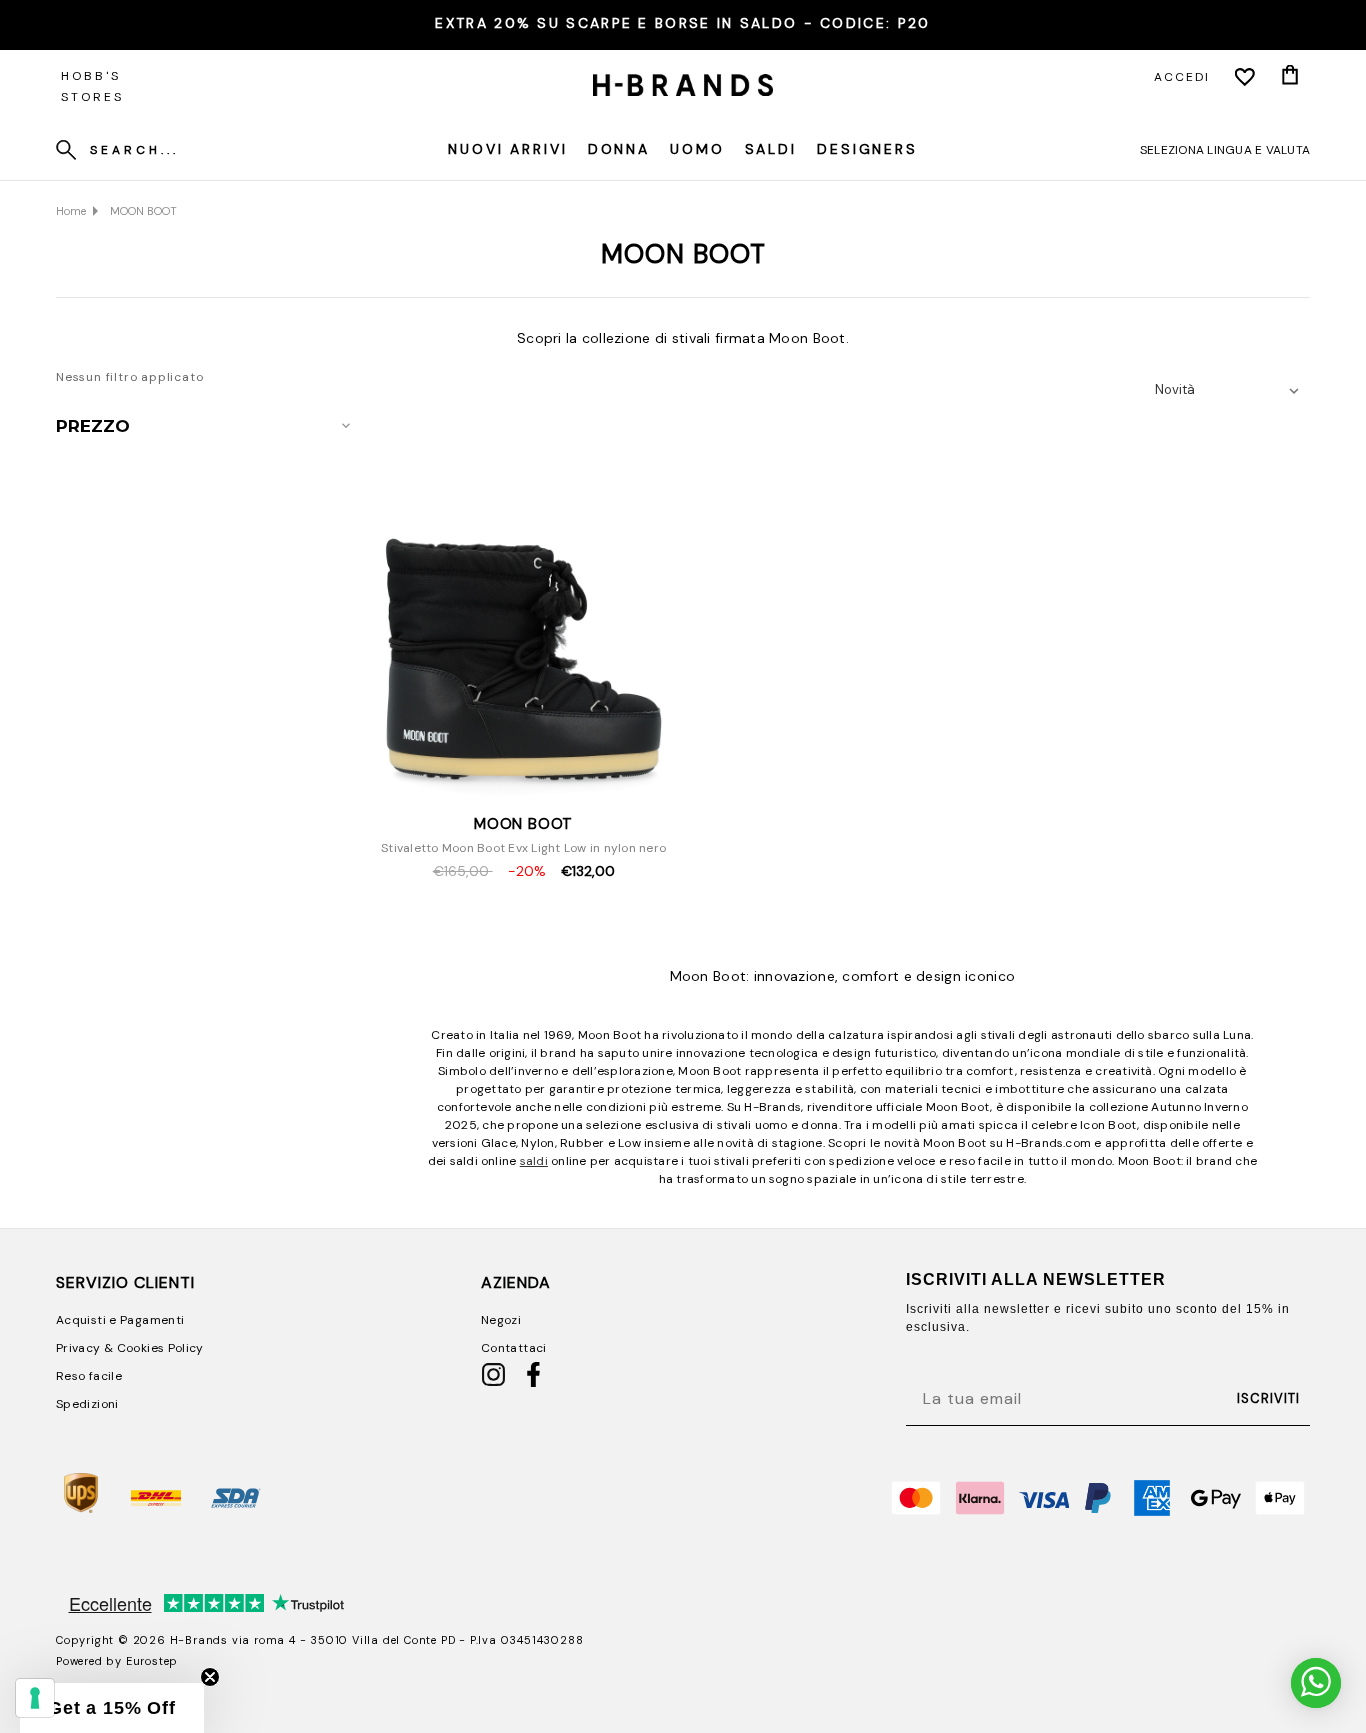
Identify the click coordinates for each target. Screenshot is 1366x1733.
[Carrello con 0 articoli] (1290, 77)
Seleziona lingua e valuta (1225, 150)
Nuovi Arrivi (508, 149)
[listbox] (1231, 390)
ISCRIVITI (1268, 1398)
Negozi (501, 1320)
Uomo (697, 149)
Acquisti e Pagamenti (120, 1320)
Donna (619, 149)
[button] (112, 1708)
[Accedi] (1245, 77)
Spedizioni (87, 1404)
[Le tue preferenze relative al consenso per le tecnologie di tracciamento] (35, 1698)
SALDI (771, 149)
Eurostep (152, 1661)
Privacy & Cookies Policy (130, 1348)
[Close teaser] (210, 1677)
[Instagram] (493, 1383)
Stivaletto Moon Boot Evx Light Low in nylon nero (523, 848)
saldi (534, 1161)
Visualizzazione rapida (524, 777)
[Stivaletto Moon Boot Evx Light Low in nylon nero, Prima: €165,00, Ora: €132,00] (524, 607)
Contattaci (514, 1348)
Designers (867, 149)
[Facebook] (533, 1383)
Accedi (1182, 77)
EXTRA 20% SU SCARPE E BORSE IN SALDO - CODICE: (682, 23)
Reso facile (89, 1376)
